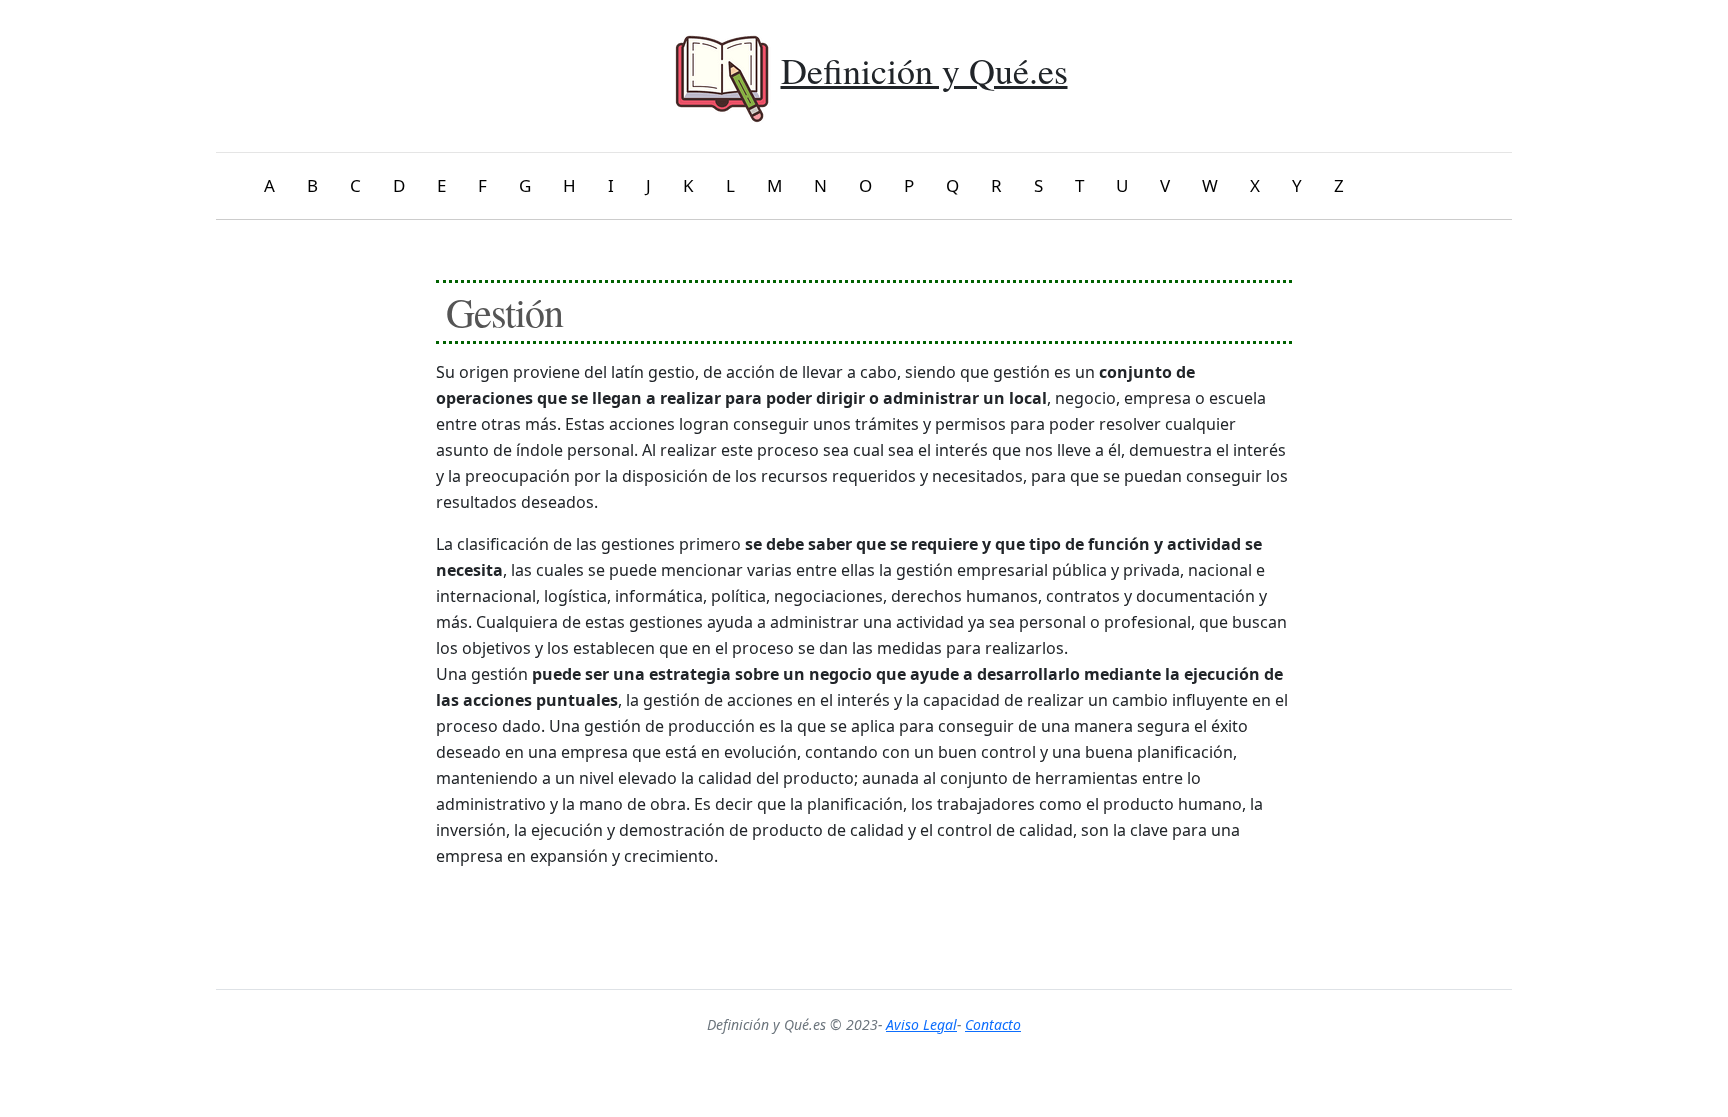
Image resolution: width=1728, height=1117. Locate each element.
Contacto (993, 1024)
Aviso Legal (921, 1024)
